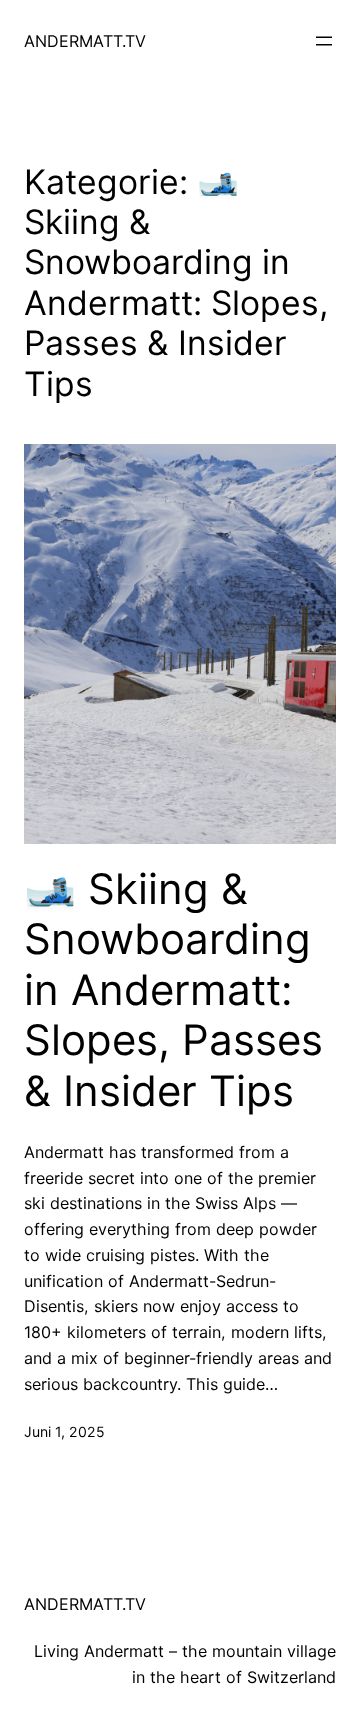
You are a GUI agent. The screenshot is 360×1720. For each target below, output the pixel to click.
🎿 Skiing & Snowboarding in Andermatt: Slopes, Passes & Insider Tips (173, 990)
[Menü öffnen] (324, 41)
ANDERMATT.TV (85, 41)
